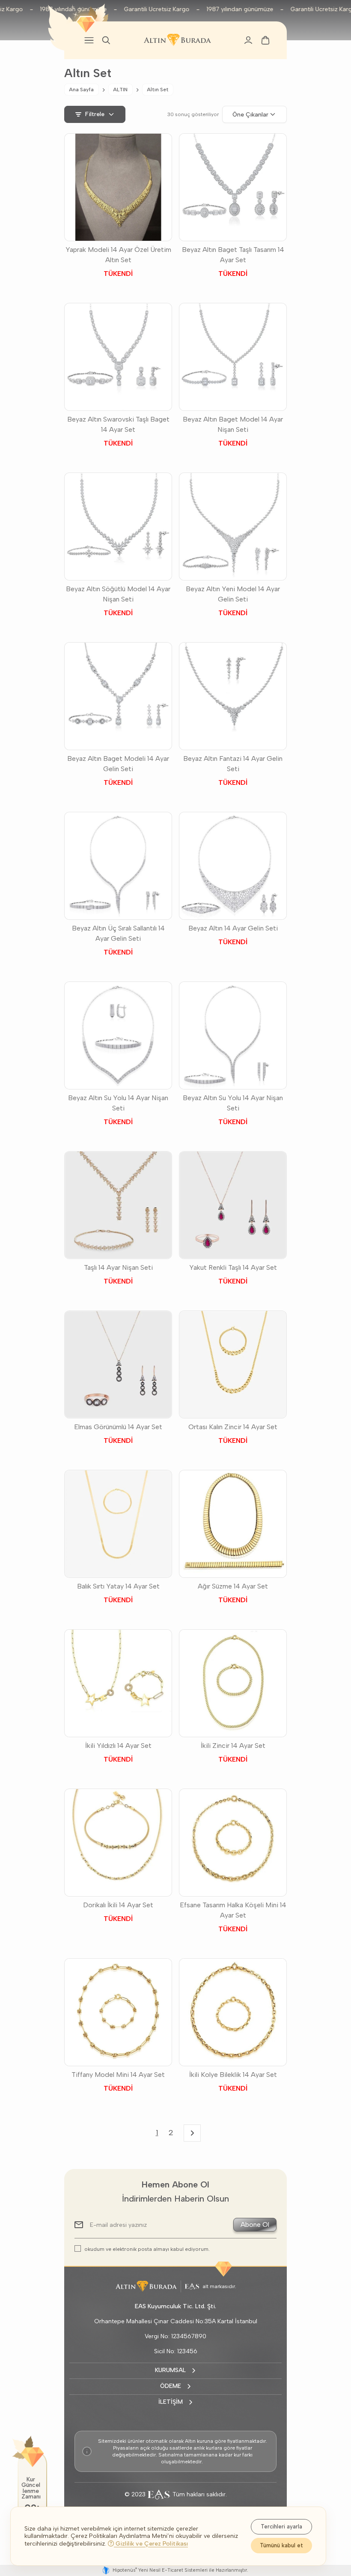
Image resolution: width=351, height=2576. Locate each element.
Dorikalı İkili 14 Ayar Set (118, 1905)
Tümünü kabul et (281, 2545)
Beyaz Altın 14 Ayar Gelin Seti (233, 928)
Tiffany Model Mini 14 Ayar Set (118, 2075)
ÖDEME (171, 2386)
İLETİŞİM (171, 2402)
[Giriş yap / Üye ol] (248, 40)
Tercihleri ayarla (281, 2527)
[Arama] (106, 40)
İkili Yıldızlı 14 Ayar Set (118, 1746)
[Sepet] (265, 40)
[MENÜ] (89, 40)
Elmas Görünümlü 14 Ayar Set (118, 1427)
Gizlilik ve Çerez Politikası (151, 2544)
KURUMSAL (170, 2370)
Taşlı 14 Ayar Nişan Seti (118, 1267)
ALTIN (120, 90)
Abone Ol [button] (255, 2224)
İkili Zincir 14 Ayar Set (233, 1746)
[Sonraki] (192, 2133)
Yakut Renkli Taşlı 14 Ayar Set (233, 1267)
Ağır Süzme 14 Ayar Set (233, 1586)
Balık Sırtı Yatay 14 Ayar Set (118, 1586)
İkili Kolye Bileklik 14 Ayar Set (233, 2075)
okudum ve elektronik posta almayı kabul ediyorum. (147, 2249)
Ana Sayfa (81, 90)
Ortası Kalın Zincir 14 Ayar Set (233, 1427)
